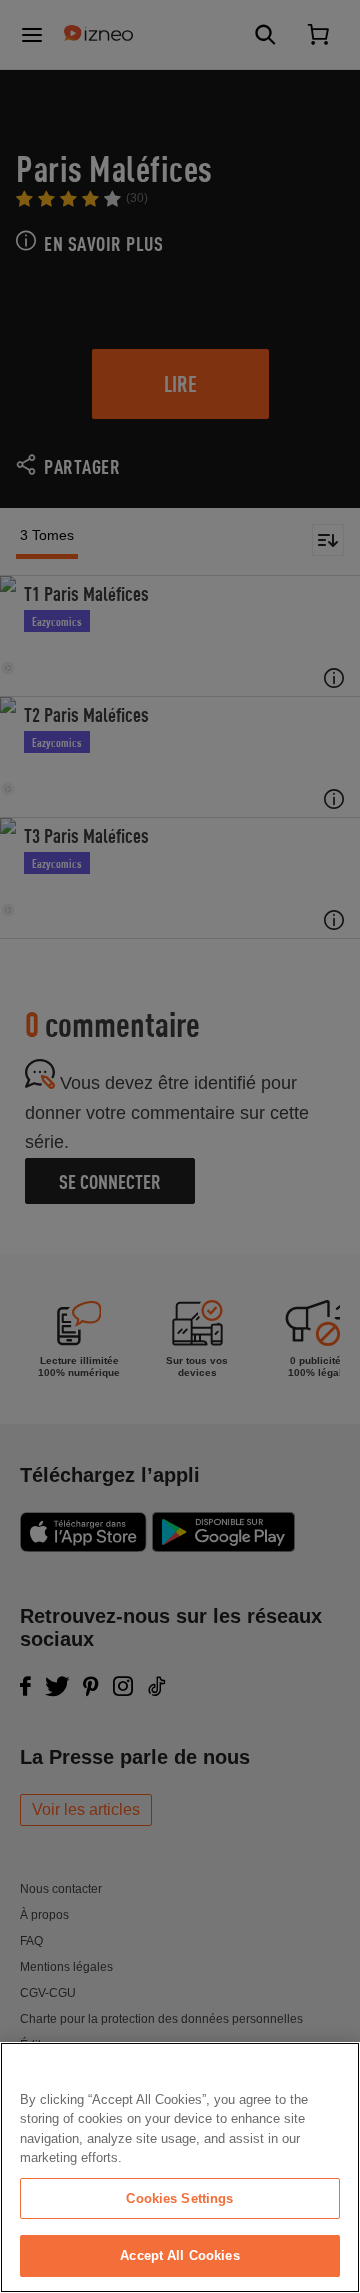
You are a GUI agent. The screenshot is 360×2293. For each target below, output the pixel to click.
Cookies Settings (179, 2198)
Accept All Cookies (179, 2255)
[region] (180, 2167)
